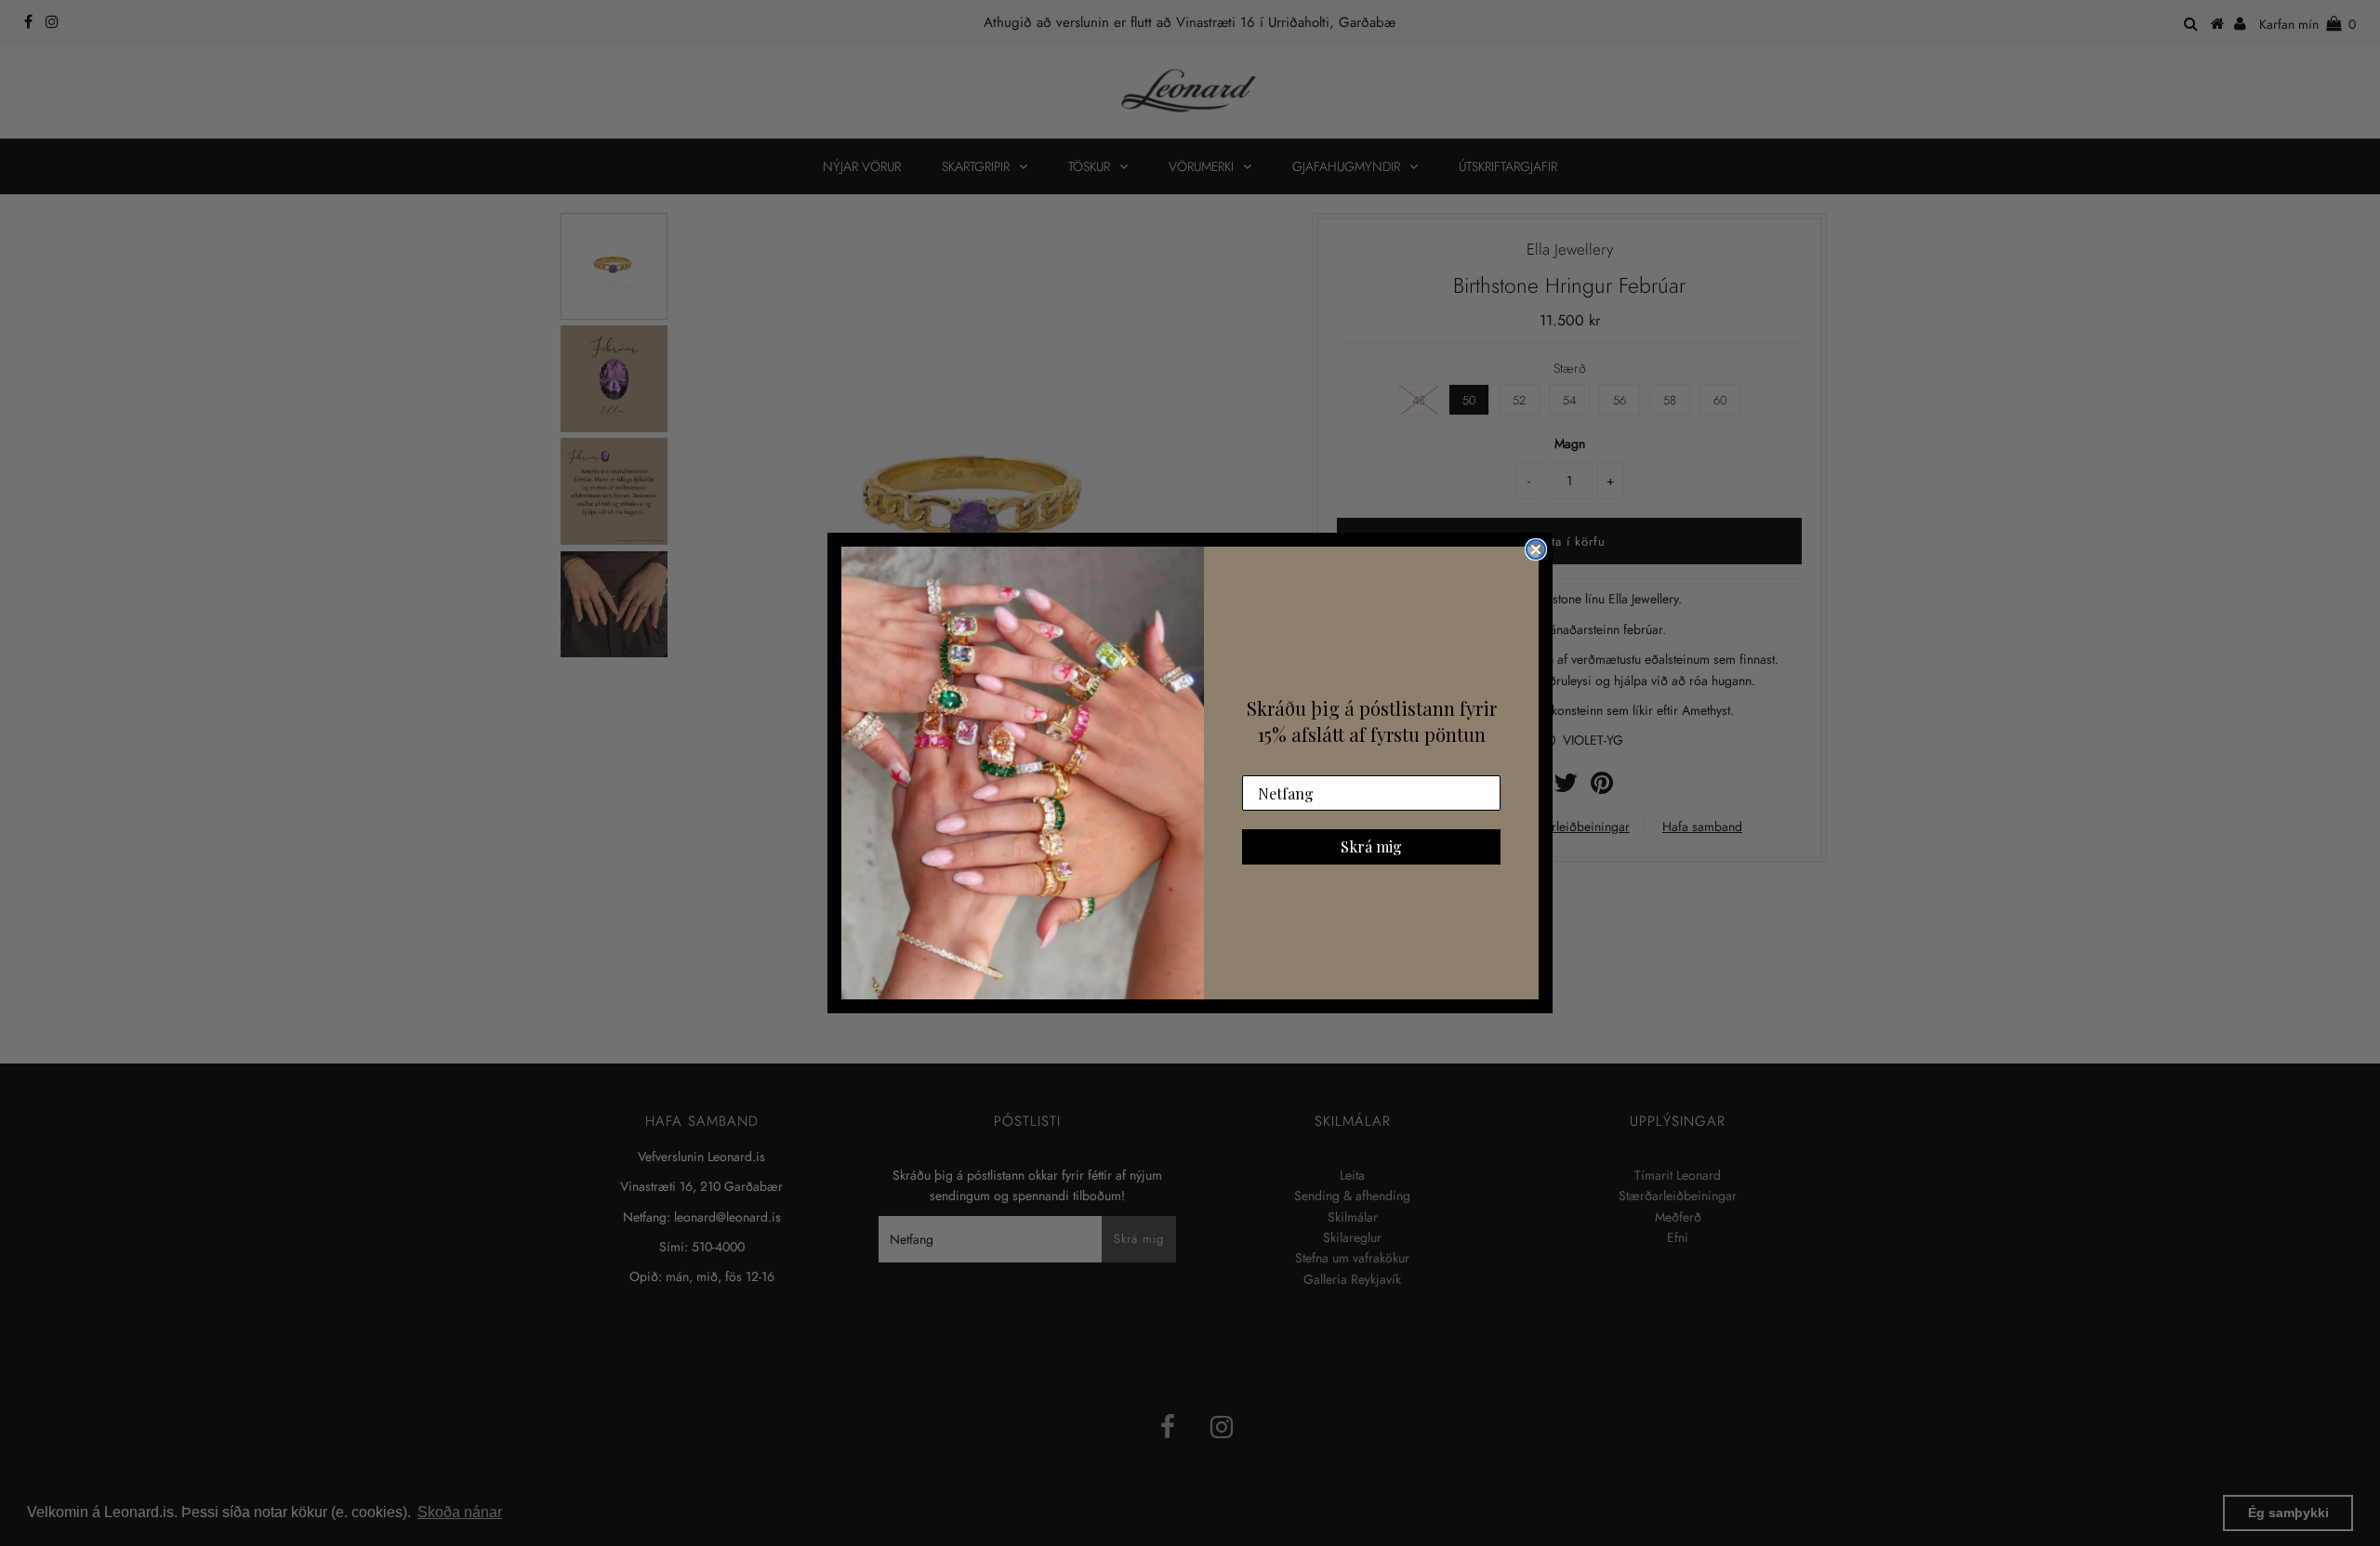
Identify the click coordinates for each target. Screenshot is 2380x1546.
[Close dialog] (1536, 549)
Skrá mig (1371, 846)
